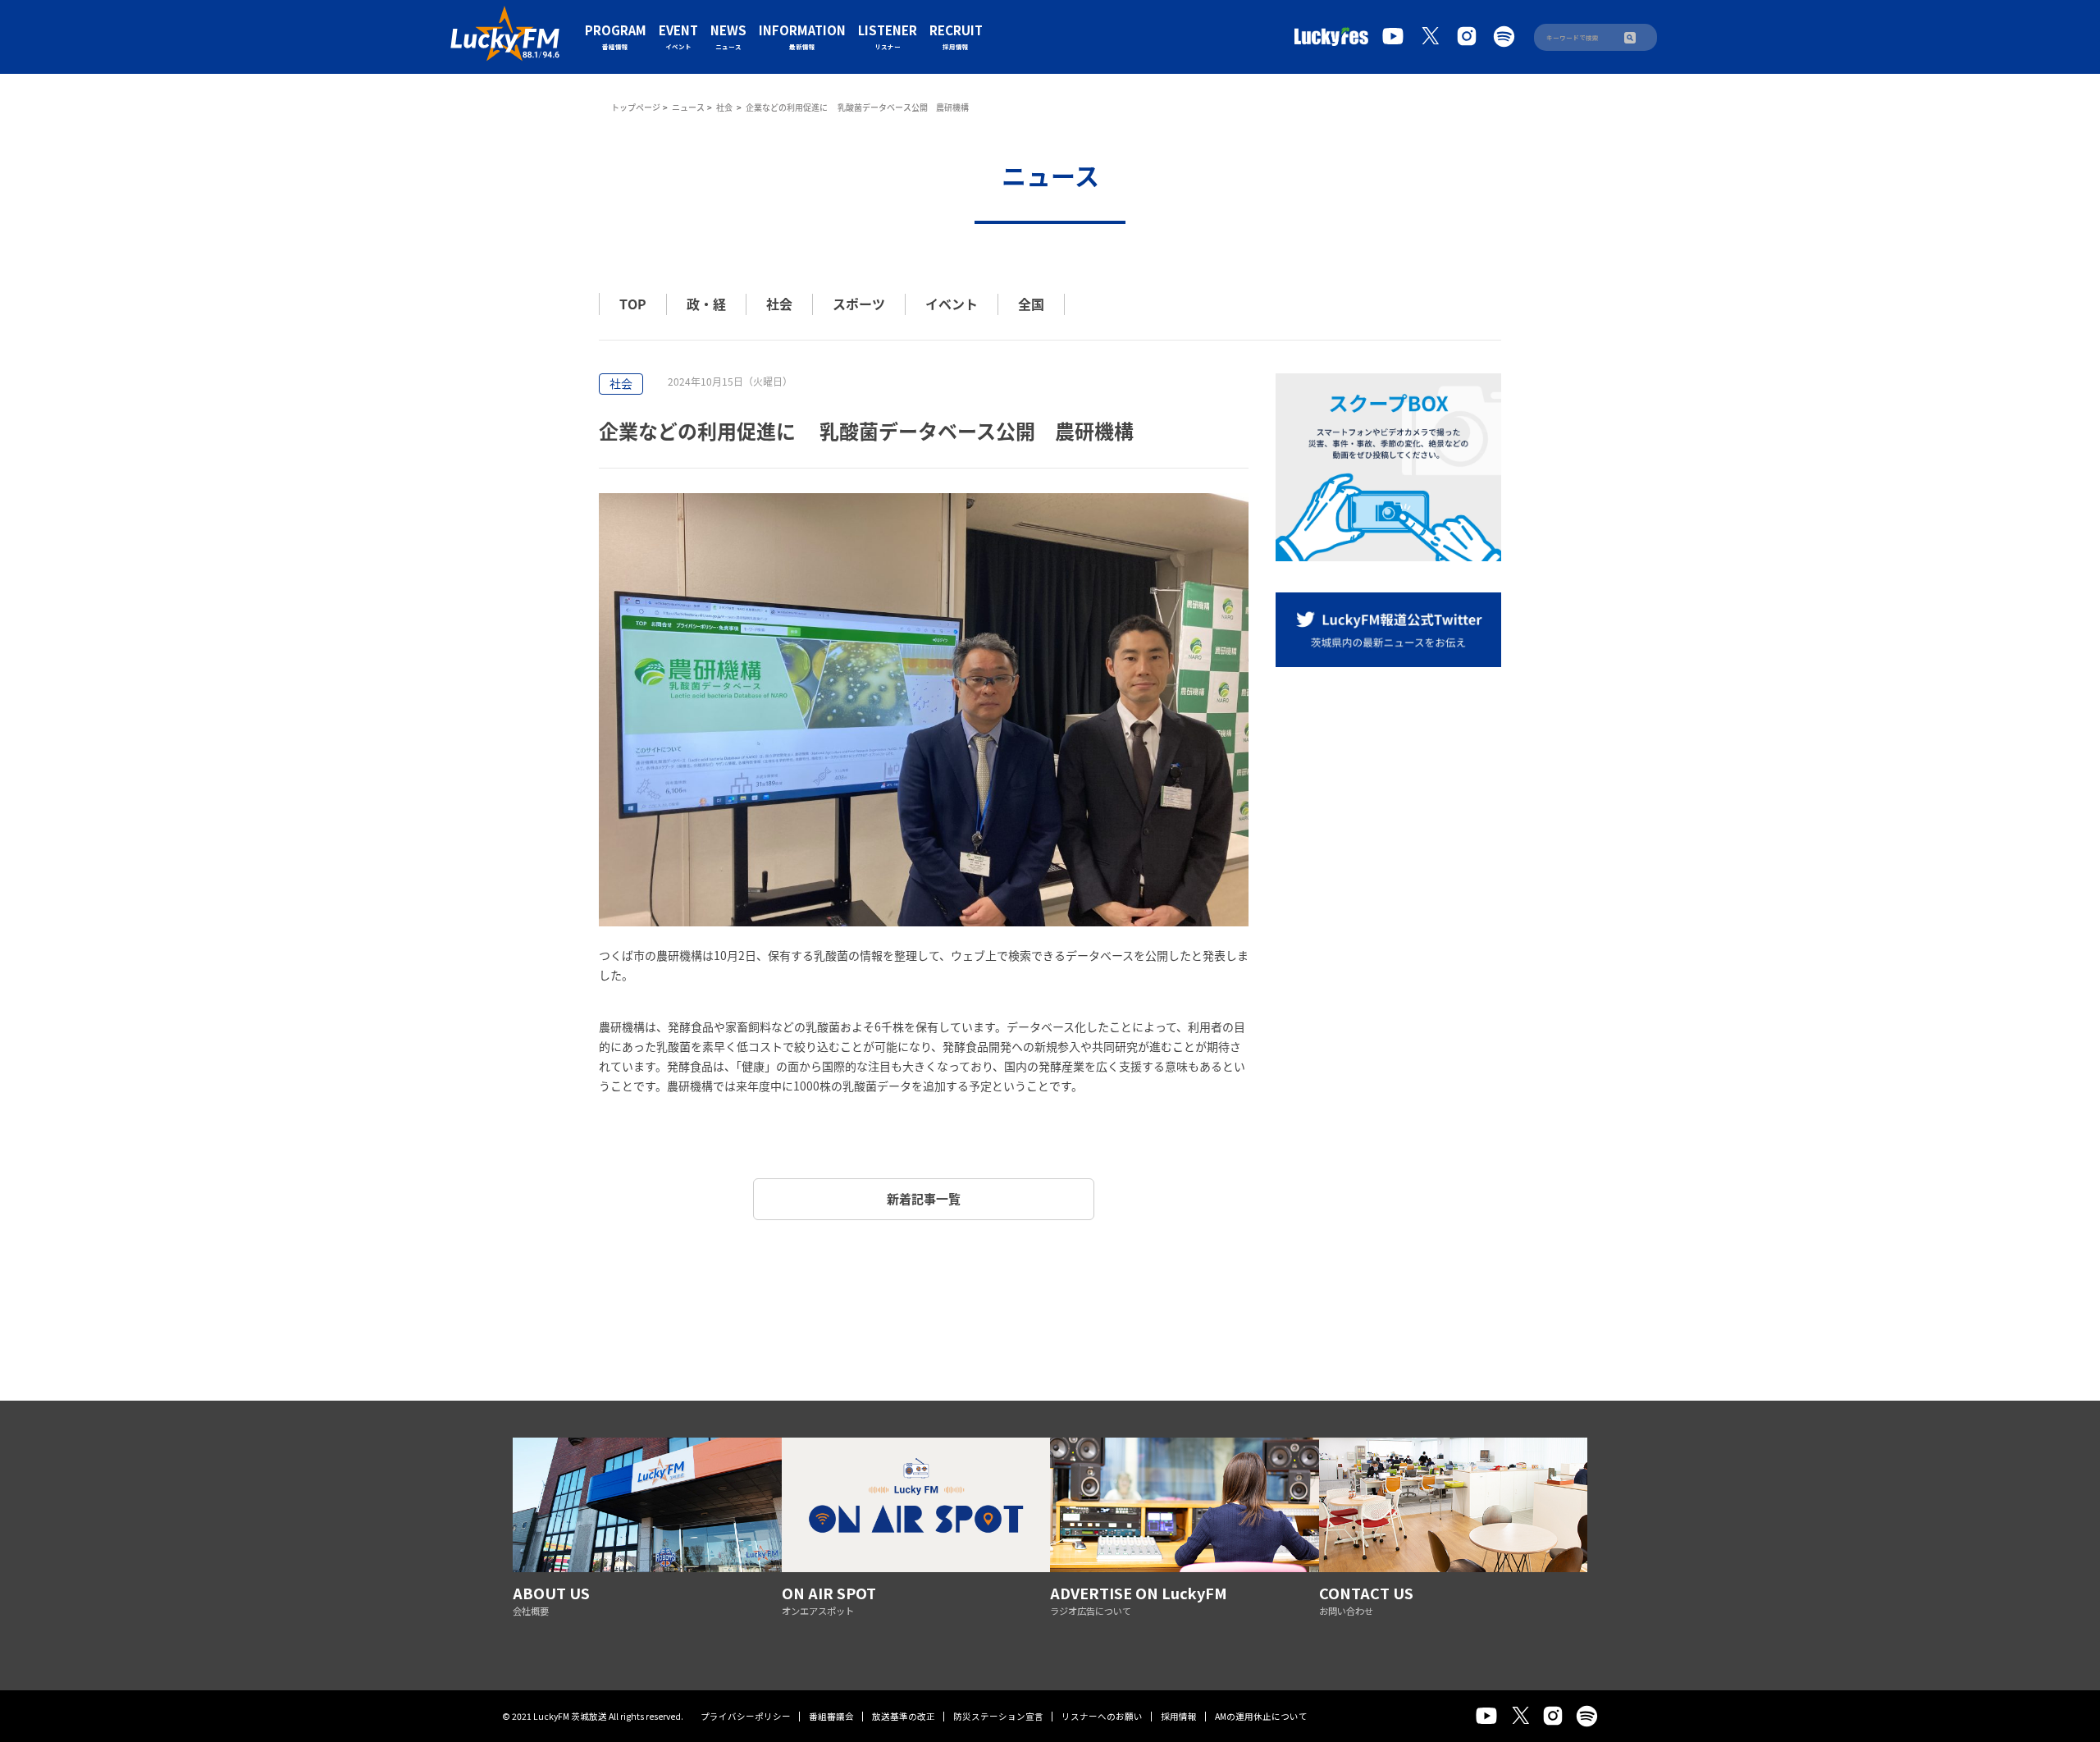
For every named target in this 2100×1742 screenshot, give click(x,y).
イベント (952, 304)
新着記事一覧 (924, 1199)
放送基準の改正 (904, 1716)
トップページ (636, 107)
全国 (1031, 304)
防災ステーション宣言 (998, 1716)
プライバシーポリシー (746, 1716)
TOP (633, 304)
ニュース (688, 107)
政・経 (706, 304)
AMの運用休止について (1261, 1716)
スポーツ (859, 304)
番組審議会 (831, 1716)
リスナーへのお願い (1102, 1716)
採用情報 (1179, 1716)
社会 (725, 107)
